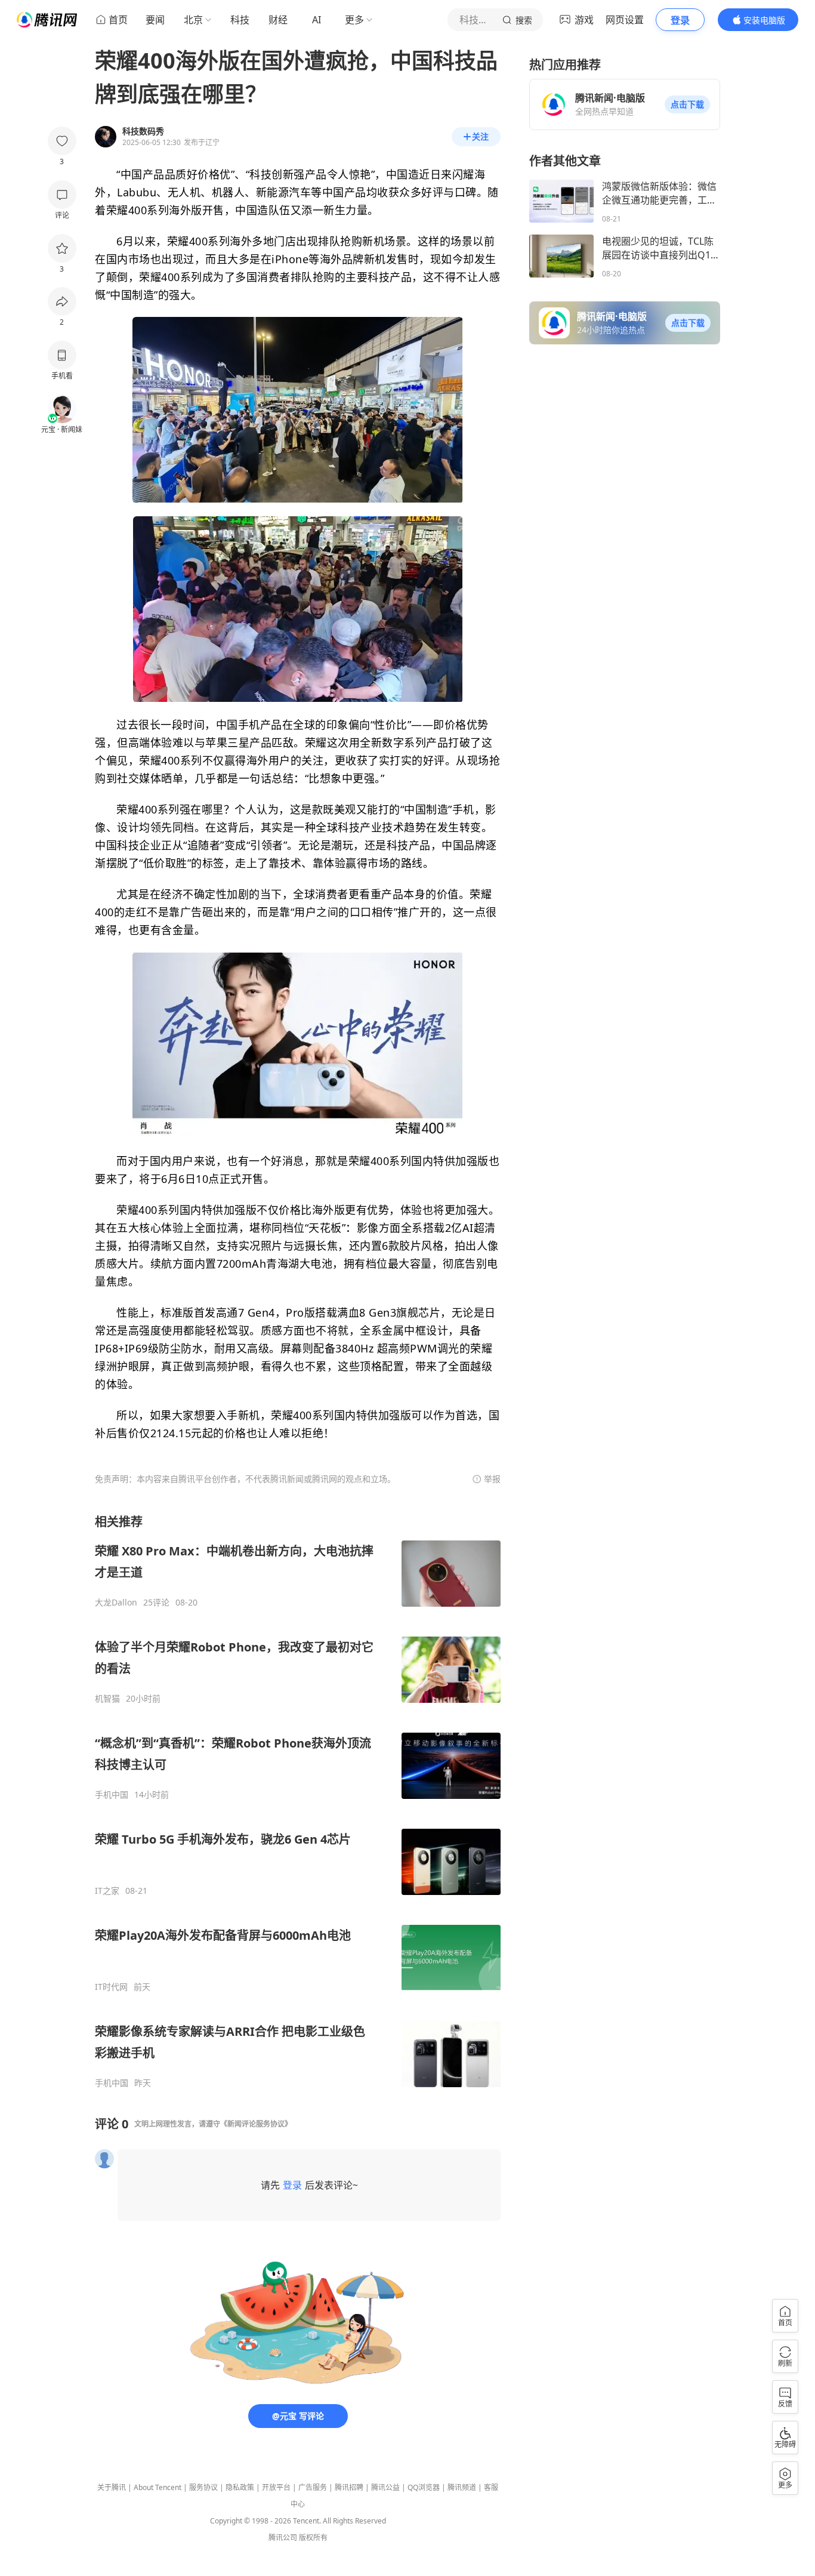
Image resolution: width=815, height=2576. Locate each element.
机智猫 (107, 1699)
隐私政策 (240, 2487)
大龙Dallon (116, 1603)
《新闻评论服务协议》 (256, 2124)
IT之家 (107, 1891)
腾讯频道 (462, 2487)
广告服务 (313, 2487)
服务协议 (203, 2487)
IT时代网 (111, 1987)
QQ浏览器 (424, 2487)
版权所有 (313, 2538)
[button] (687, 104)
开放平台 (276, 2487)
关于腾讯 (112, 2487)
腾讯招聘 (349, 2487)
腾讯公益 (385, 2487)
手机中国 (112, 1795)
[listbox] (298, 1801)
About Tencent (158, 2487)
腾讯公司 (283, 2538)
